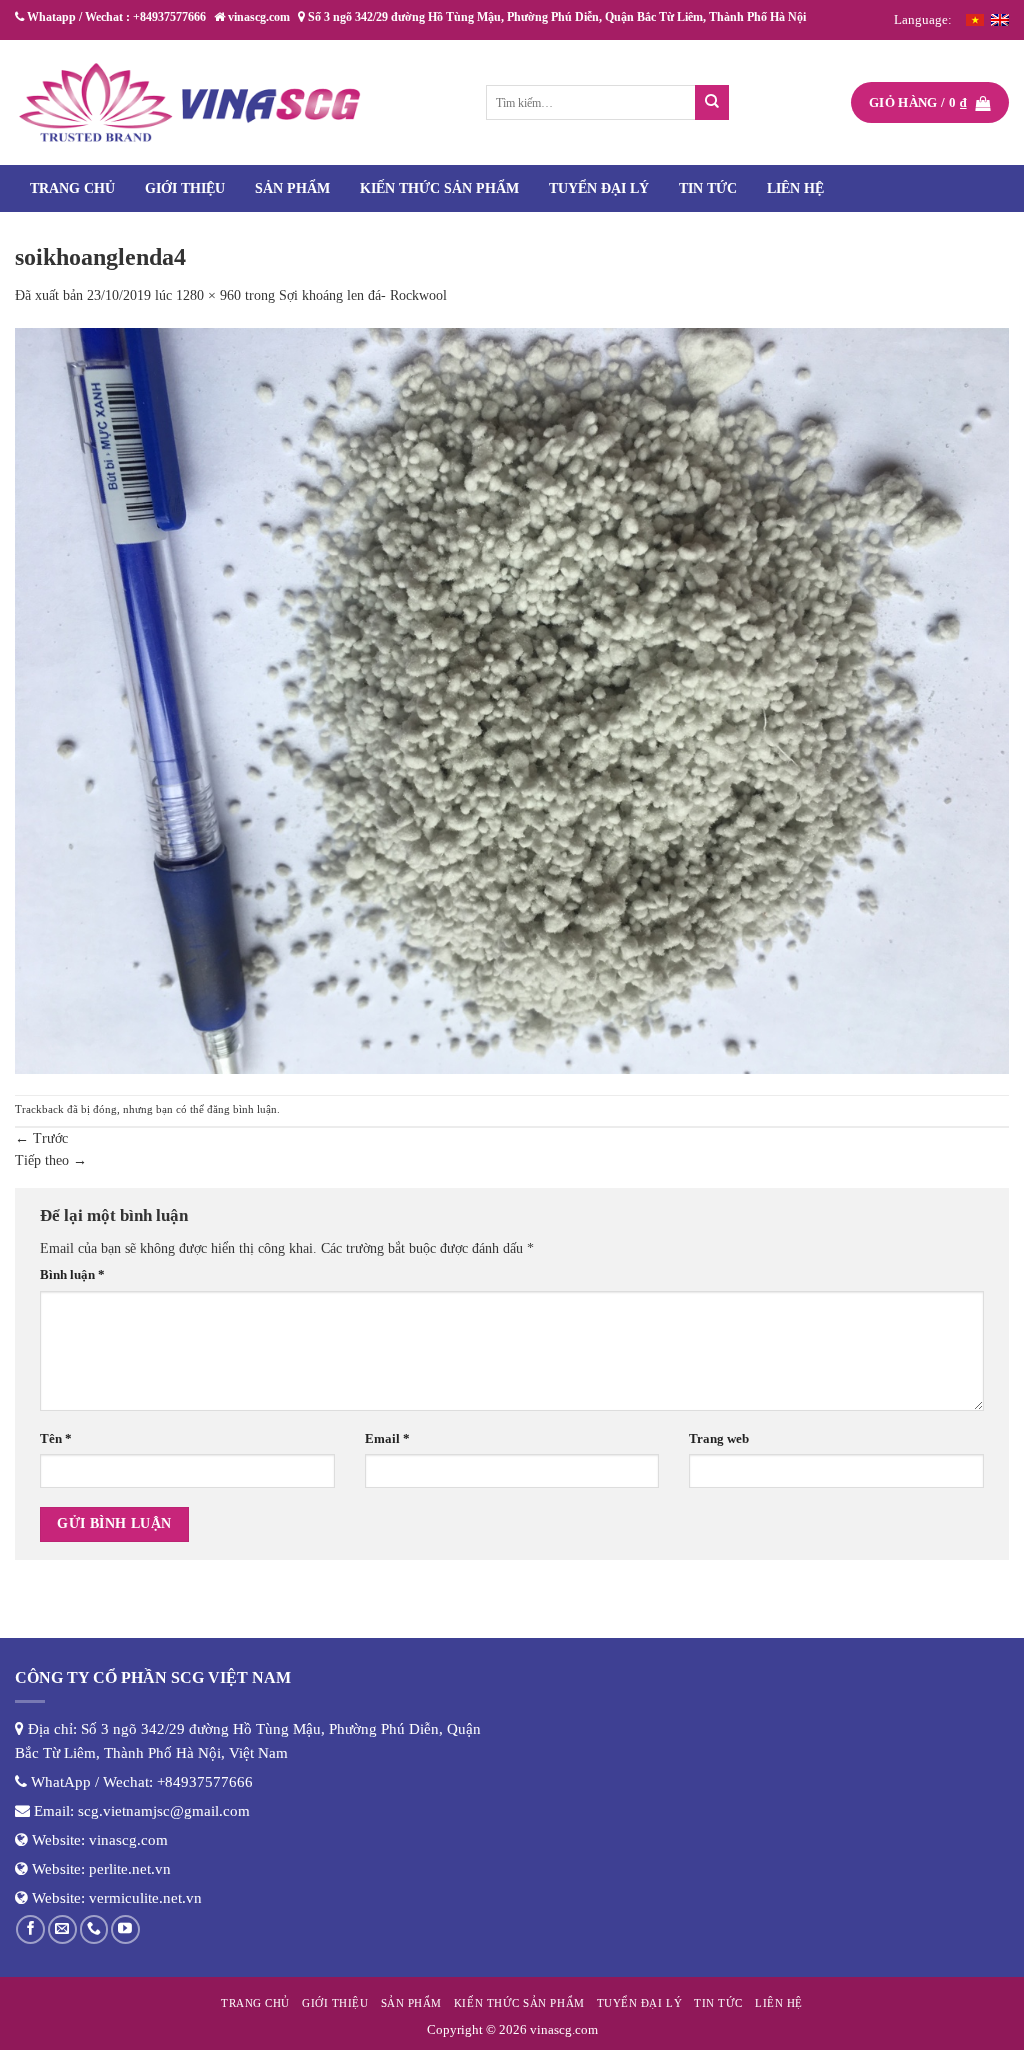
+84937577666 (205, 1782)
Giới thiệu (185, 188)
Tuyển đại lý (599, 188)
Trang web (719, 1439)
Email (387, 1439)
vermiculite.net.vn (145, 1898)
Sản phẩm (292, 188)
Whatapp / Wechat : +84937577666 (115, 17)
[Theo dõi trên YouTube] (125, 1929)
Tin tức (708, 188)
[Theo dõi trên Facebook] (30, 1929)
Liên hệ (795, 188)
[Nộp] (712, 102)
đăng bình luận (242, 1109)
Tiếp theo (51, 1160)
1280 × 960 (208, 295)
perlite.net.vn (130, 1869)
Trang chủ (72, 188)
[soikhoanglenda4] (512, 699)
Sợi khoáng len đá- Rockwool (363, 295)
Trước (41, 1138)
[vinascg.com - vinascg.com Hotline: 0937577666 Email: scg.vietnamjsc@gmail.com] (190, 102)
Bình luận (72, 1275)
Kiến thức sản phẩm (439, 188)
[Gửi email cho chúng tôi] (62, 1929)
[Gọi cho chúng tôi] (94, 1929)
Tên (56, 1439)
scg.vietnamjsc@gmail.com (164, 1811)
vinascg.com (128, 1840)
